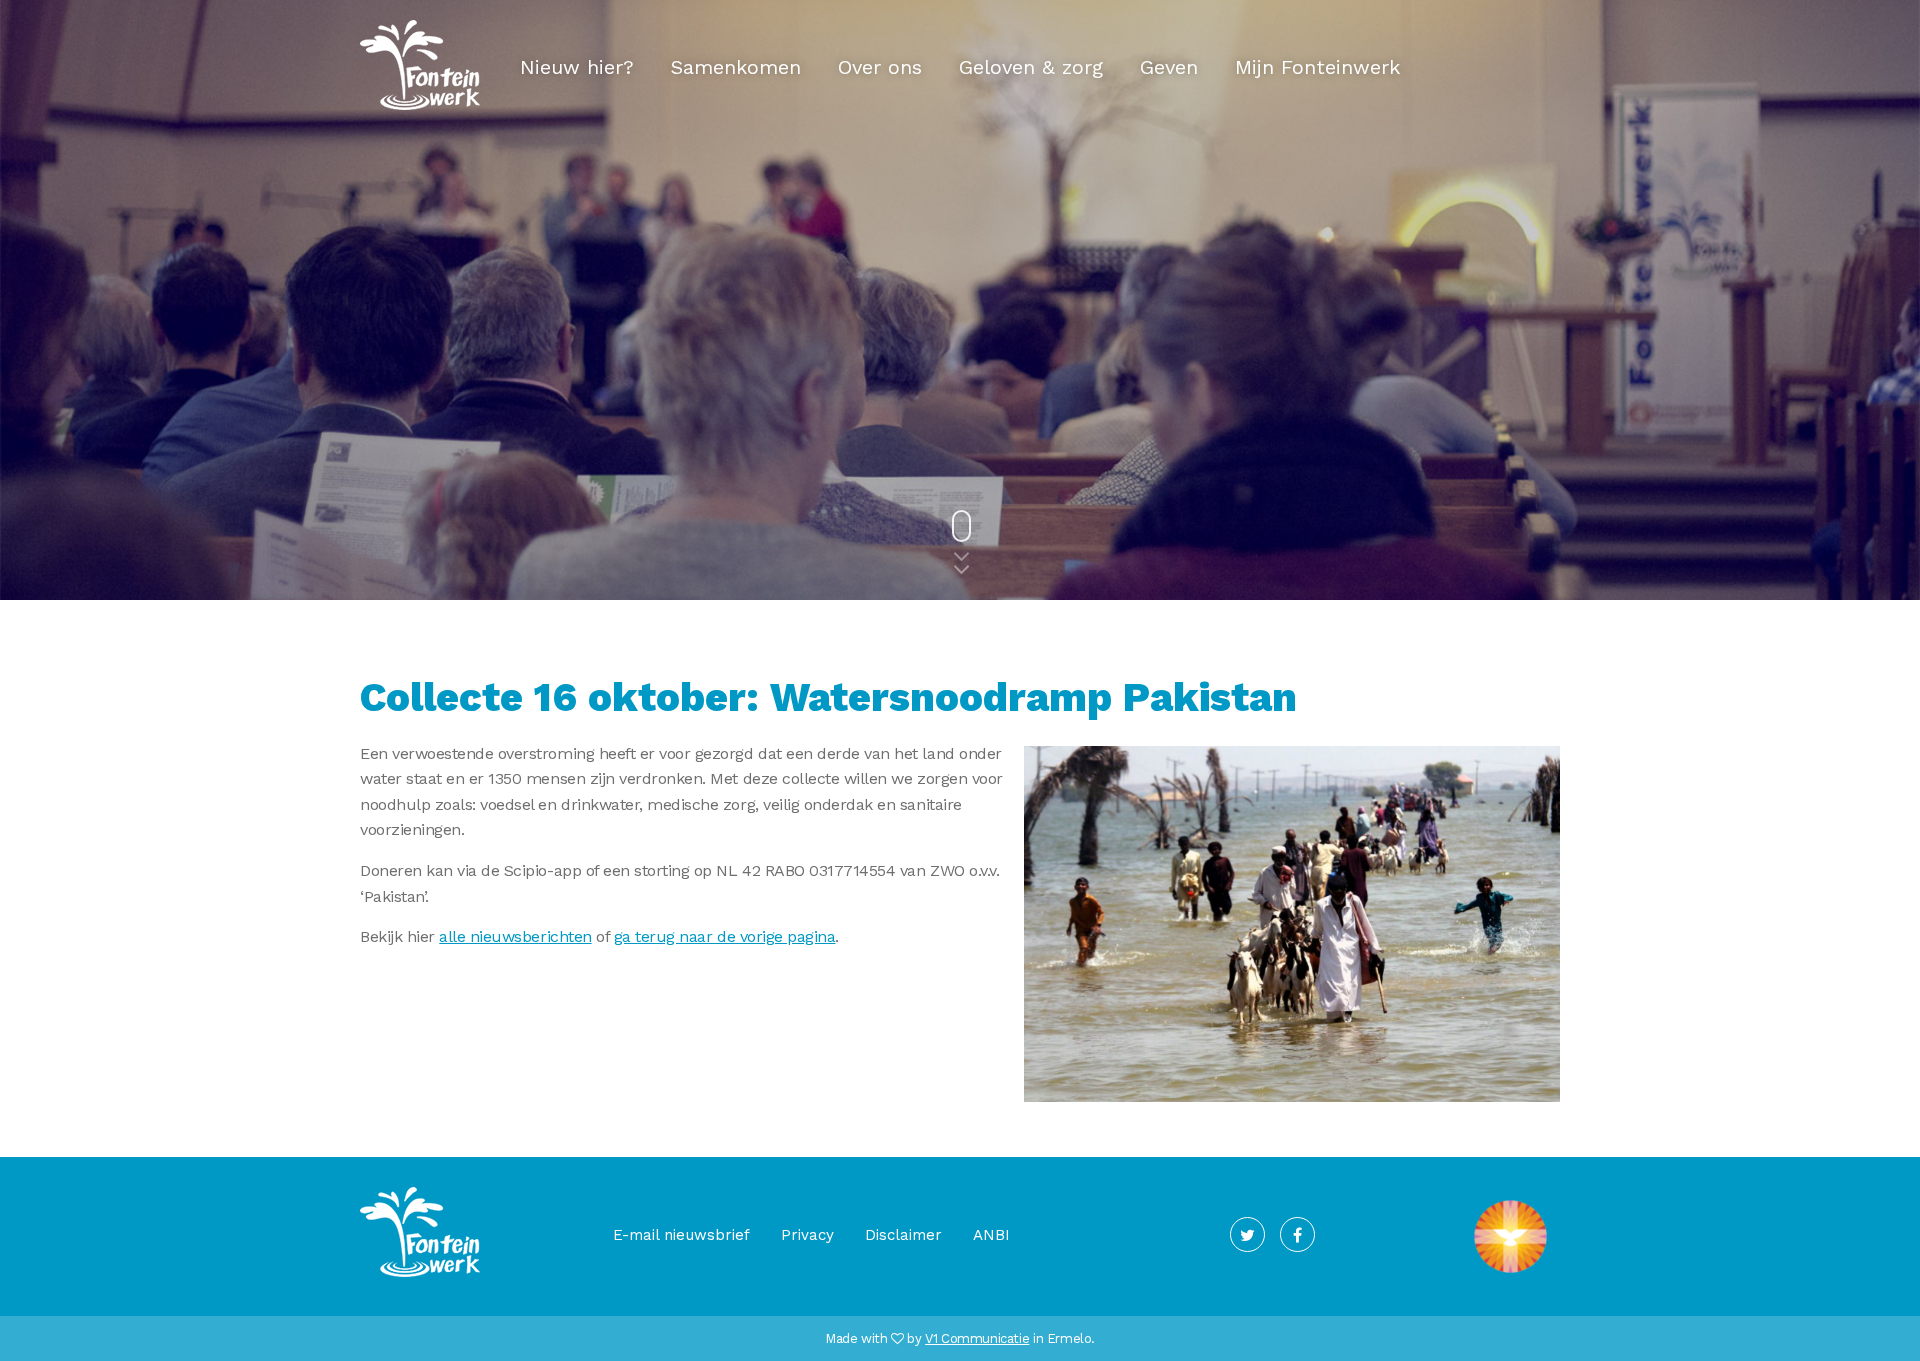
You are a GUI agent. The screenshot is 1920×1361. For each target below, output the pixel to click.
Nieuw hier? (577, 67)
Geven (1169, 67)
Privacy (807, 1235)
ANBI (991, 1235)
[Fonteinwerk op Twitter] (1247, 1234)
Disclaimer (903, 1235)
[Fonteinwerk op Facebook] (1297, 1234)
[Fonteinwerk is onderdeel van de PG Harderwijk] (1510, 1272)
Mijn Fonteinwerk (1317, 67)
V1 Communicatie (977, 1338)
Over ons (880, 67)
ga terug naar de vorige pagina (725, 936)
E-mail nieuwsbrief (681, 1235)
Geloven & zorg (1031, 67)
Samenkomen (736, 67)
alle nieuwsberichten (515, 936)
